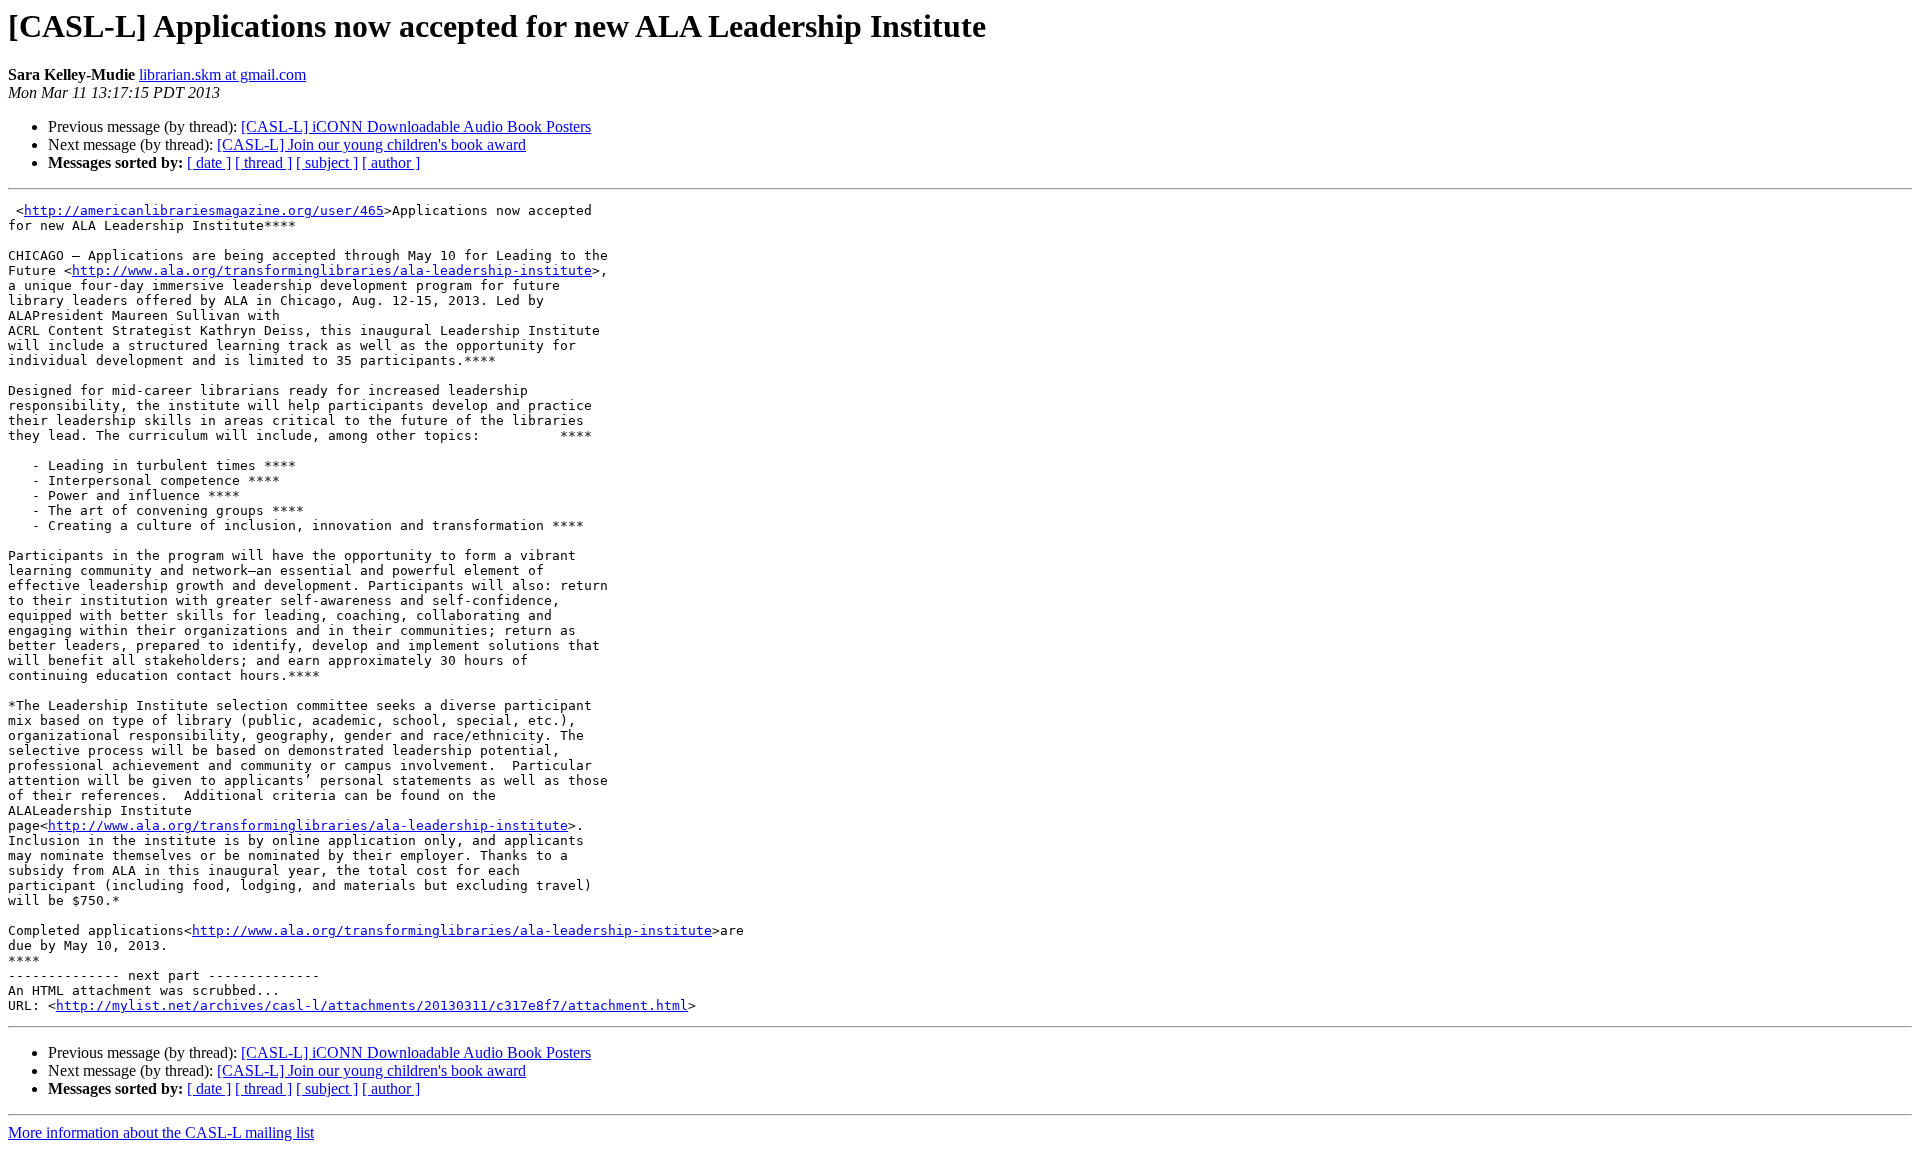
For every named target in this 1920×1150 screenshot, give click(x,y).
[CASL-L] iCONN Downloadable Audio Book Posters (416, 126)
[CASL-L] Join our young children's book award (371, 144)
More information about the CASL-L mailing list (161, 1132)
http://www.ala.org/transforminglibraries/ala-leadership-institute (332, 270)
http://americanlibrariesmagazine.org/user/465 (204, 210)
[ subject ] (327, 162)
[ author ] (391, 162)
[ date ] (209, 162)
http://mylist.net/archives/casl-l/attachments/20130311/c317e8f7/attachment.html (372, 1005)
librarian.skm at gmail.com (222, 74)
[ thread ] (263, 162)
